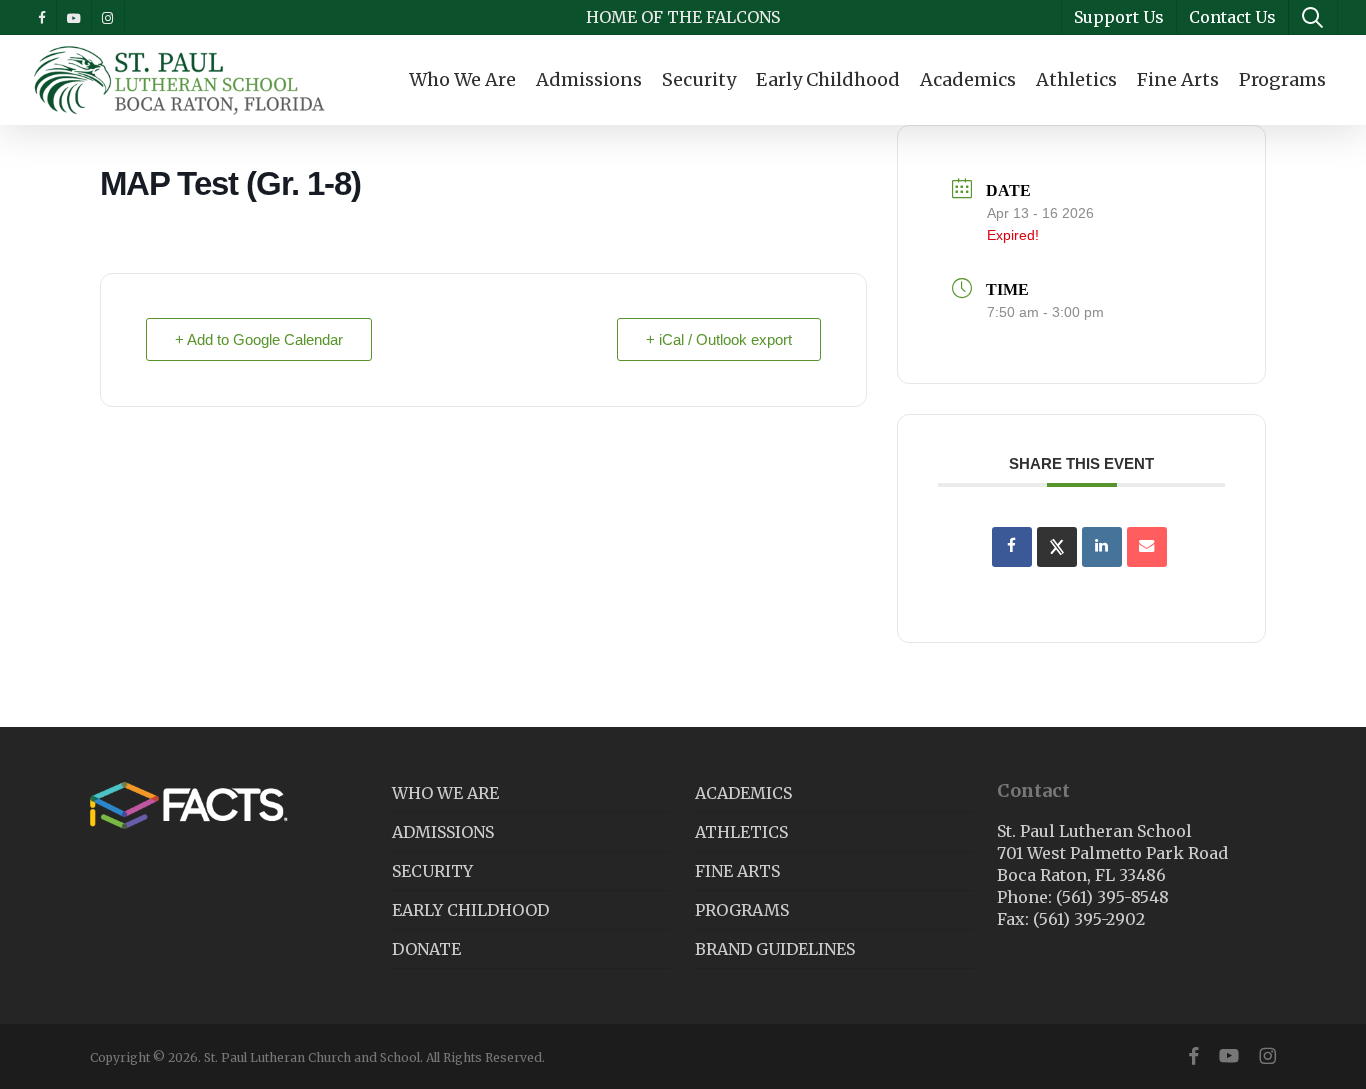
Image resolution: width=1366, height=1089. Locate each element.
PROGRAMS (742, 910)
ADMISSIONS (443, 832)
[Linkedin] (1102, 547)
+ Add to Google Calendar (259, 339)
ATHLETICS (741, 832)
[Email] (1147, 547)
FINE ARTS (737, 871)
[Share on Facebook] (1012, 547)
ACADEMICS (743, 793)
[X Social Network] (1057, 547)
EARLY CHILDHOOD (470, 910)
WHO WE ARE (445, 793)
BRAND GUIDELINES (775, 949)
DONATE (426, 949)
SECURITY (432, 871)
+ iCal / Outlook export (719, 339)
